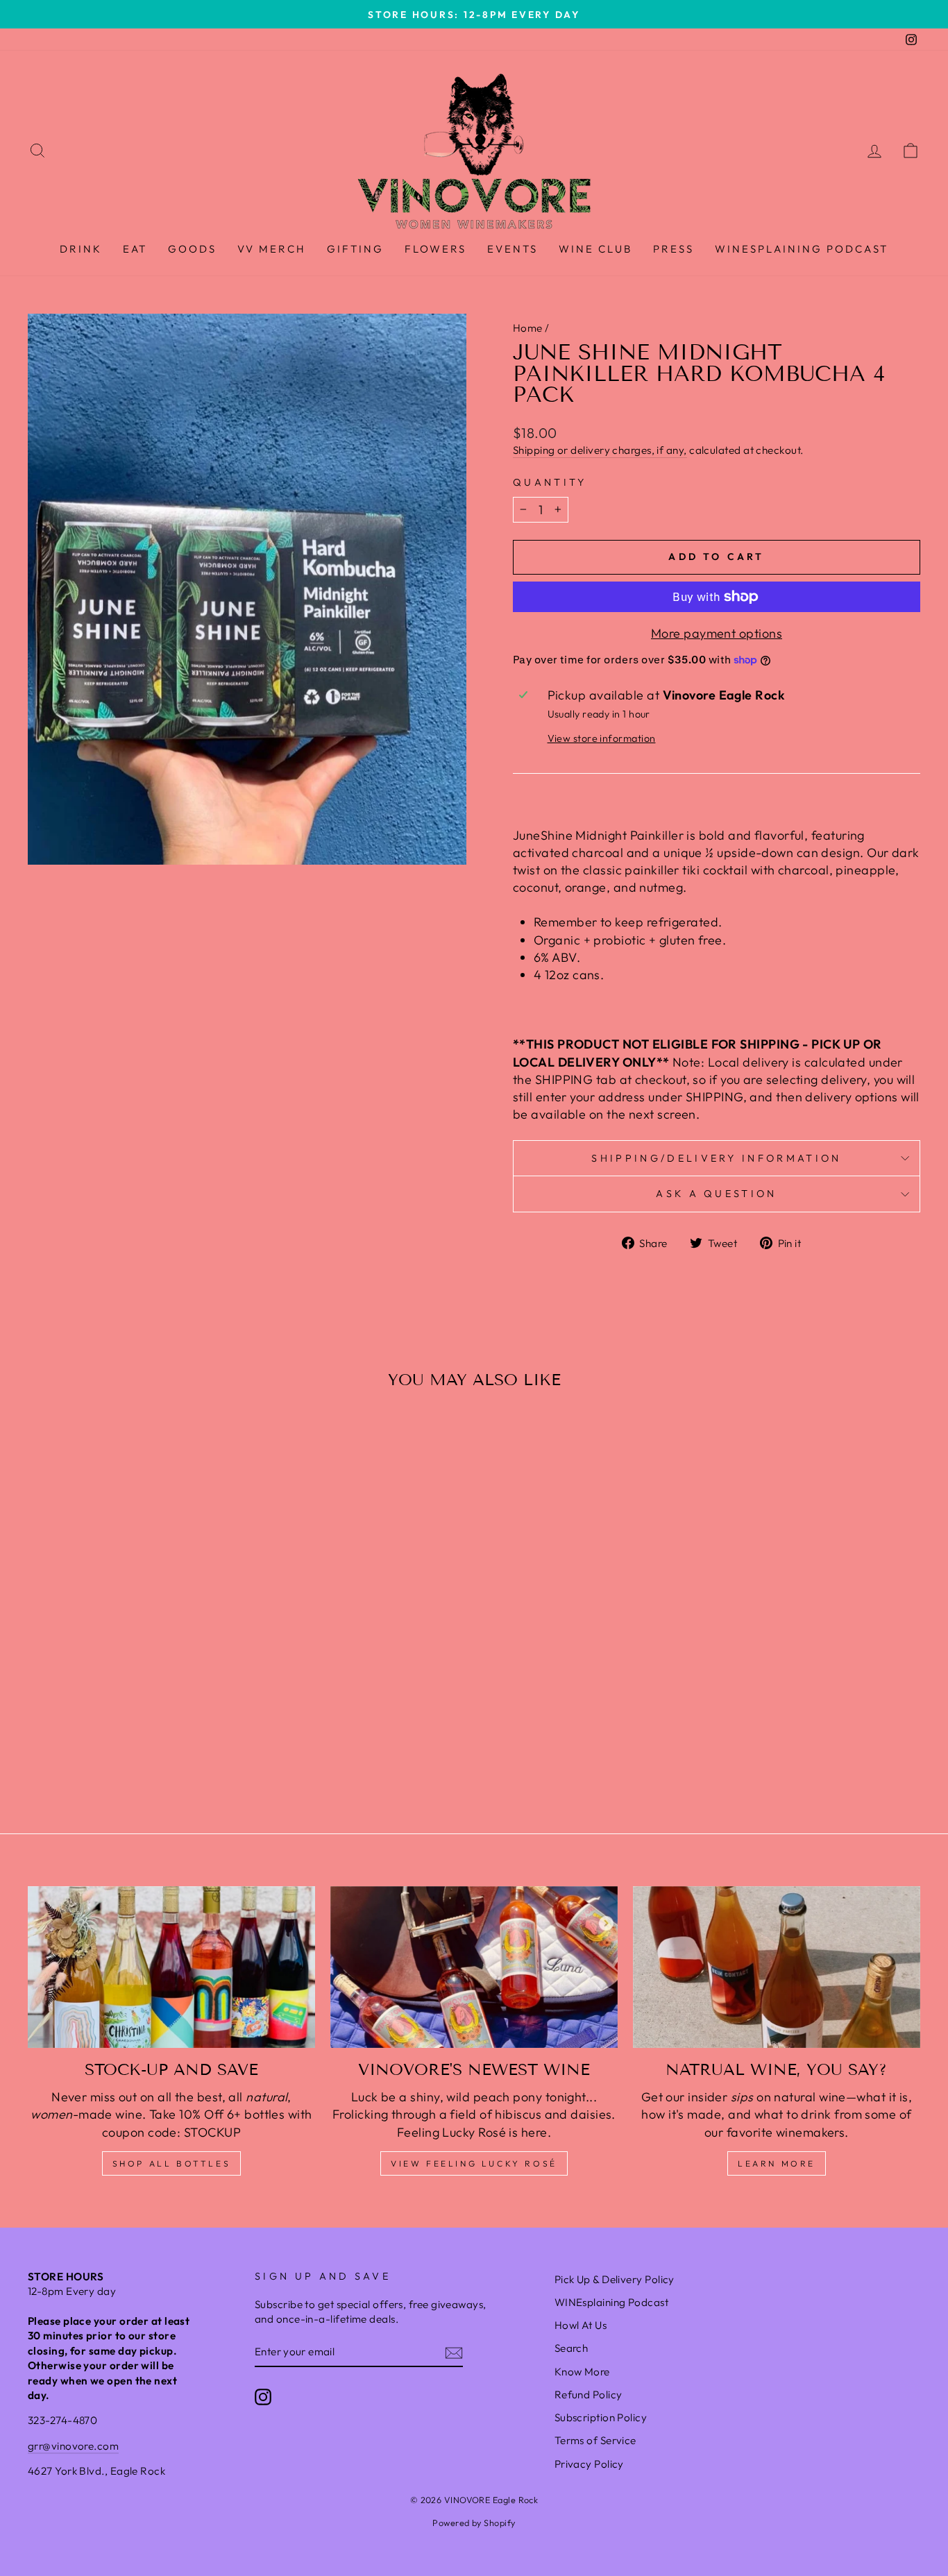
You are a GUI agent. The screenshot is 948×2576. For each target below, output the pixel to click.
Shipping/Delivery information (716, 1158)
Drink (81, 249)
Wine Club (595, 249)
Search (572, 2348)
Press (674, 249)
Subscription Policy (601, 2417)
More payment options (717, 633)
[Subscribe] (454, 2352)
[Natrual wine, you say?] (777, 1967)
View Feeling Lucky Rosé (474, 2163)
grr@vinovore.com (73, 2446)
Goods (192, 249)
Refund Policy (589, 2395)
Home (528, 328)
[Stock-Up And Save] (171, 1967)
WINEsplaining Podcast (802, 249)
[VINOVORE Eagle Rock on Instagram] (263, 2396)
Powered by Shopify (474, 2523)
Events (513, 249)
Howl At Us (581, 2325)
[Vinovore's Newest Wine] (474, 1967)
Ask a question (716, 1194)
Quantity (550, 482)
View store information (602, 738)
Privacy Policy (589, 2464)
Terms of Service (595, 2440)
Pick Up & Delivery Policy (615, 2279)
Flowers (435, 249)
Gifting (355, 249)
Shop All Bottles (172, 2163)
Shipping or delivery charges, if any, (600, 450)
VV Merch (272, 249)
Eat (135, 249)
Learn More (777, 2163)
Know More (582, 2372)
